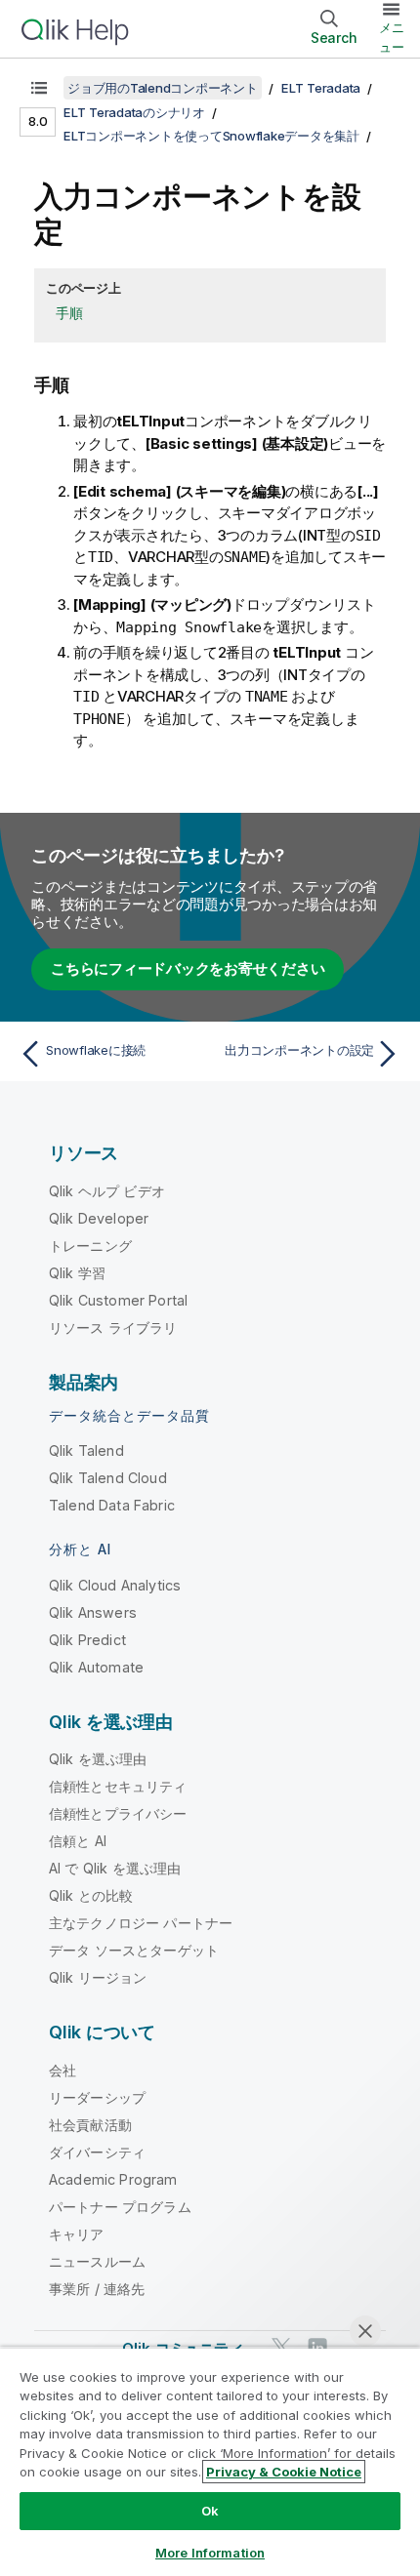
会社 (63, 2070)
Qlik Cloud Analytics (115, 1585)
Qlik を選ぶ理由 (98, 1759)
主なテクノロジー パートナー (141, 1923)
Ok (210, 2511)
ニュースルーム (97, 2261)
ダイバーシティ (97, 2152)
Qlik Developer (99, 1218)
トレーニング (90, 1246)
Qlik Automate (96, 1667)
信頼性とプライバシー (118, 1813)
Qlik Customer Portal (118, 1300)
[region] (210, 2461)
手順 (69, 313)
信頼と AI (78, 1841)
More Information (210, 2553)
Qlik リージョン (98, 1977)
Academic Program (113, 2179)
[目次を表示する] (39, 88)
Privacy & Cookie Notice (284, 2472)
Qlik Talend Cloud (108, 1478)
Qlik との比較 (91, 1895)
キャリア (77, 2234)
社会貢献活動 (90, 2125)
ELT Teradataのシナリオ (134, 112)
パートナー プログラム (120, 2207)
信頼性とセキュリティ (118, 1786)
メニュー (392, 37)
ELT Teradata (321, 88)
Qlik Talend (86, 1450)
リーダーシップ (97, 2097)
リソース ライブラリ (113, 1328)
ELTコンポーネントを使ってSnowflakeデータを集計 (211, 136)
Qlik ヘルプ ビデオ (107, 1191)
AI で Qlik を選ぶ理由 (115, 1868)
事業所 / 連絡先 (97, 2289)
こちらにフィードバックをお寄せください (188, 968)
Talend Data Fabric (112, 1505)
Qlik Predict (87, 1640)
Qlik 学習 (77, 1273)
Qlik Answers (93, 1612)
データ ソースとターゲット (134, 1950)
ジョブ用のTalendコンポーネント (163, 88)
